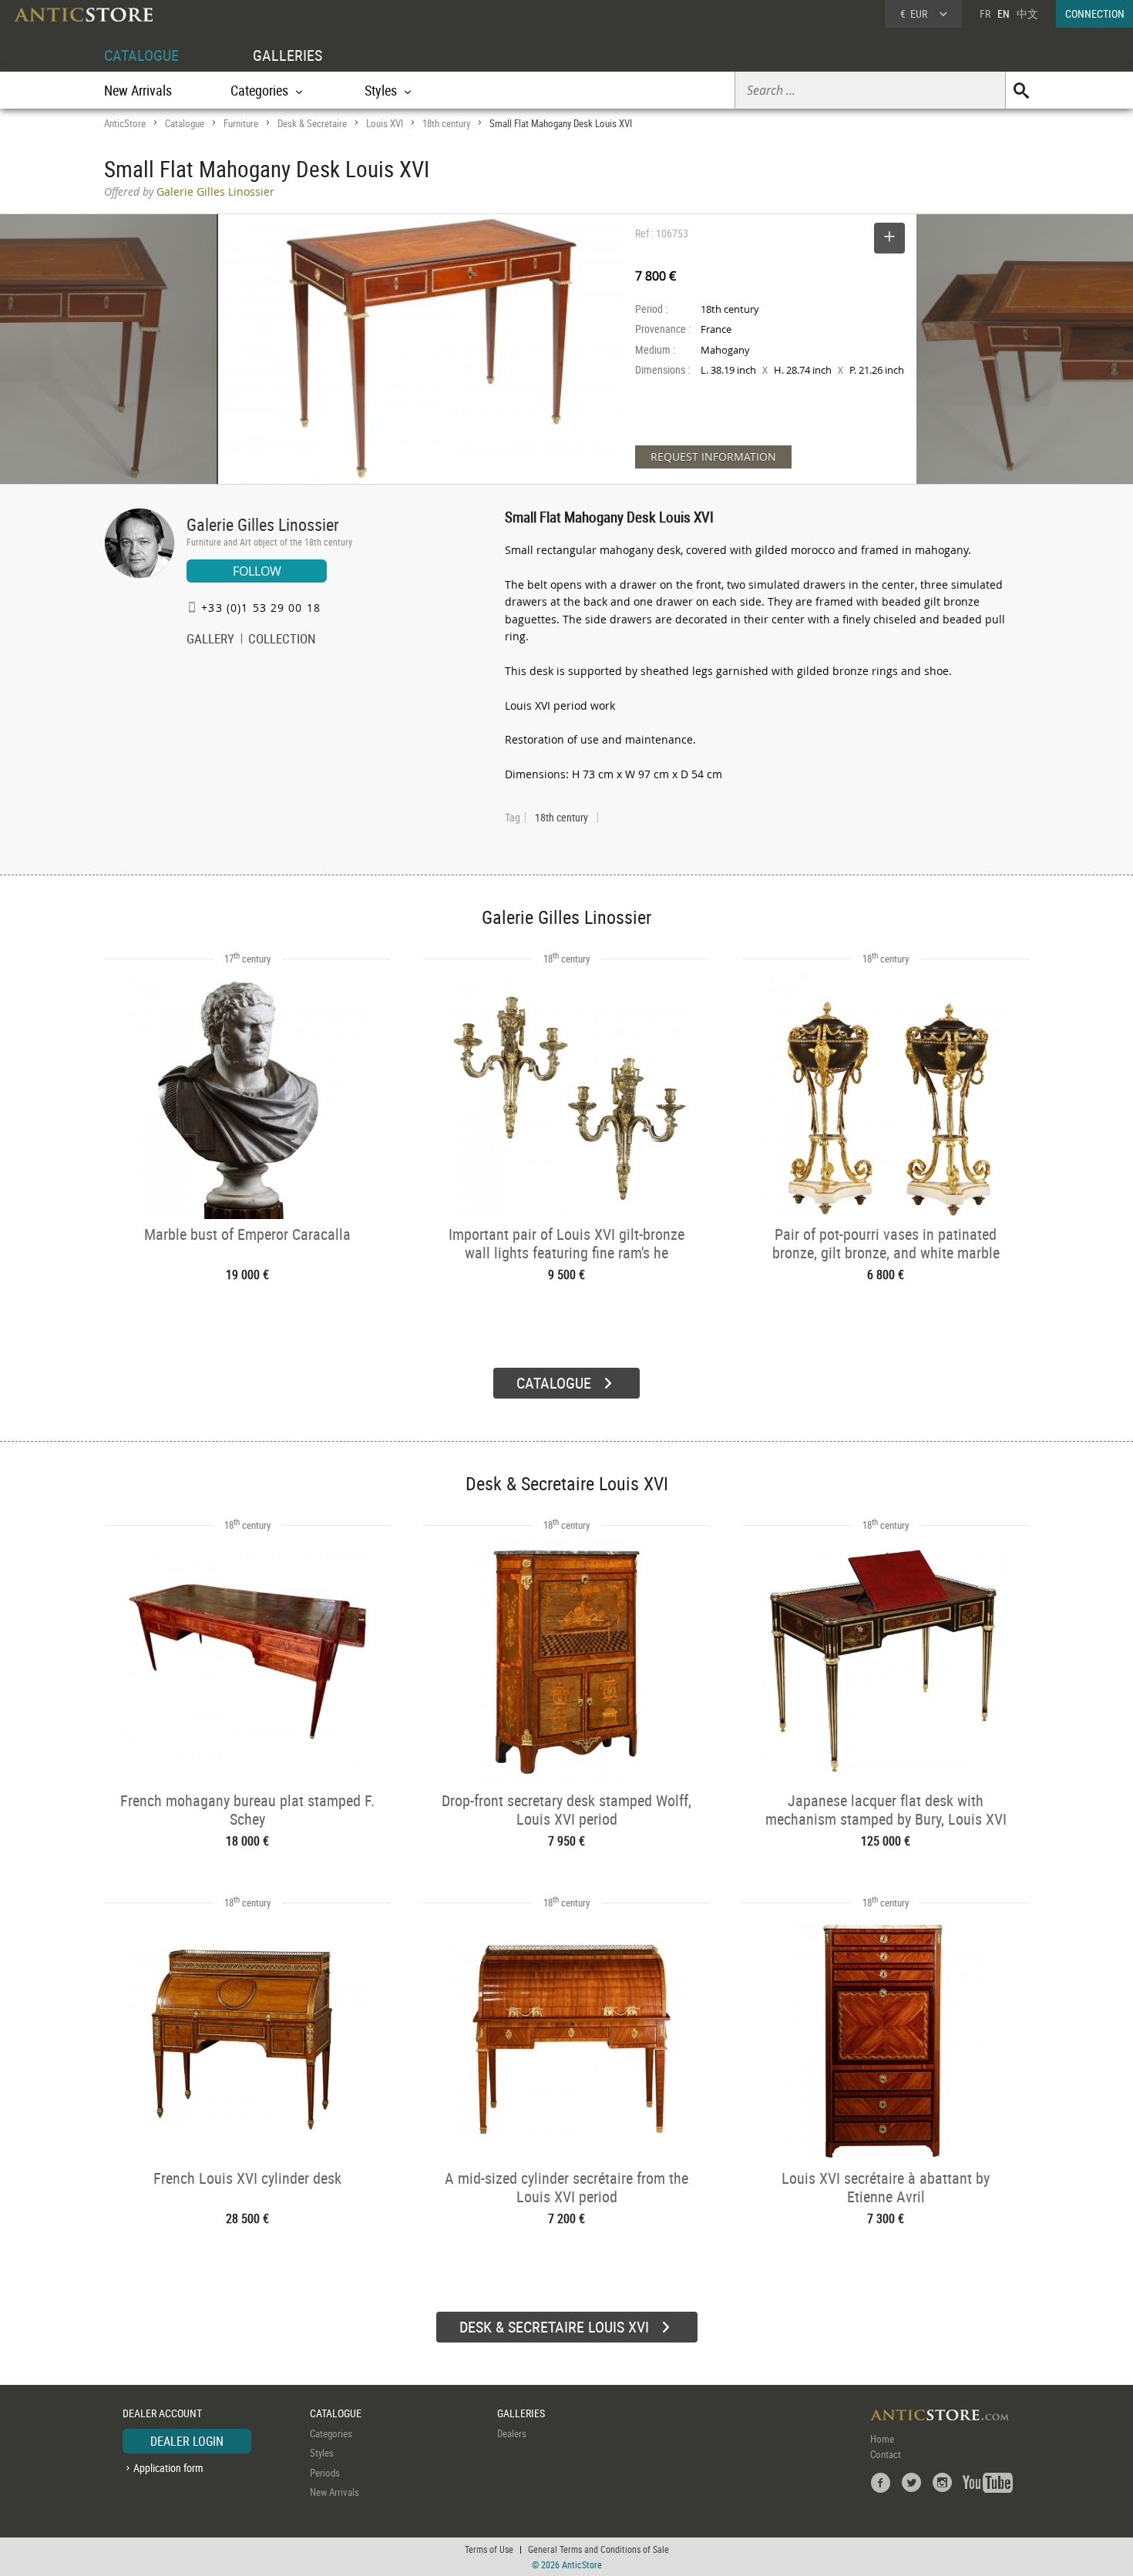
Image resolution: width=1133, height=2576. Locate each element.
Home (882, 2439)
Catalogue (185, 123)
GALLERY (210, 640)
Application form (168, 2468)
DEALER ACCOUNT (162, 2413)
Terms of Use (489, 2549)
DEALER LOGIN (187, 2441)
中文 (1027, 13)
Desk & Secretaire (312, 123)
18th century (446, 123)
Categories (331, 2433)
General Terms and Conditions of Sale (598, 2549)
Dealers (512, 2433)
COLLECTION (282, 640)
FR (985, 13)
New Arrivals (138, 90)
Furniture (241, 123)
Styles (322, 2453)
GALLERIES (287, 55)
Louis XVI (385, 123)
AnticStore (125, 123)
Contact (886, 2454)
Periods (325, 2473)
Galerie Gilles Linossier (263, 524)
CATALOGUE (141, 55)
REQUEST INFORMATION (713, 457)
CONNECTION (1095, 13)
